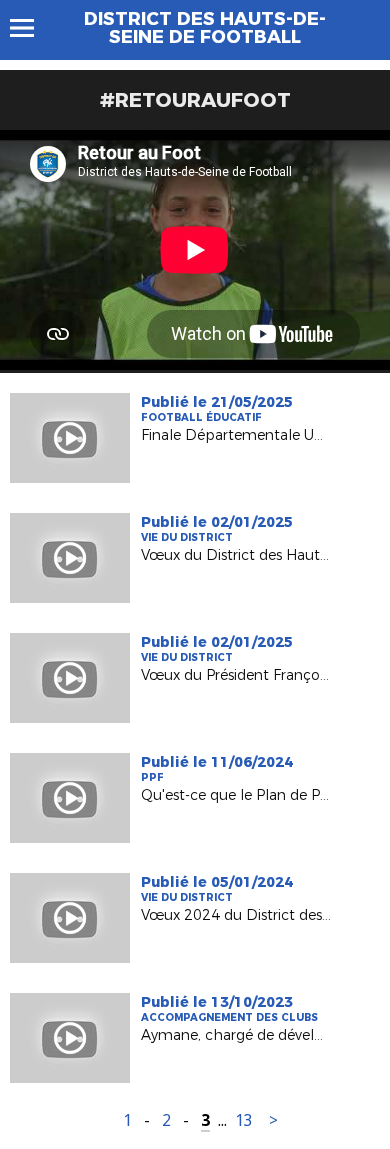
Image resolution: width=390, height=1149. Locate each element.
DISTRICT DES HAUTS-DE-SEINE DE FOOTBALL (205, 28)
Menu (31, 28)
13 (244, 1120)
